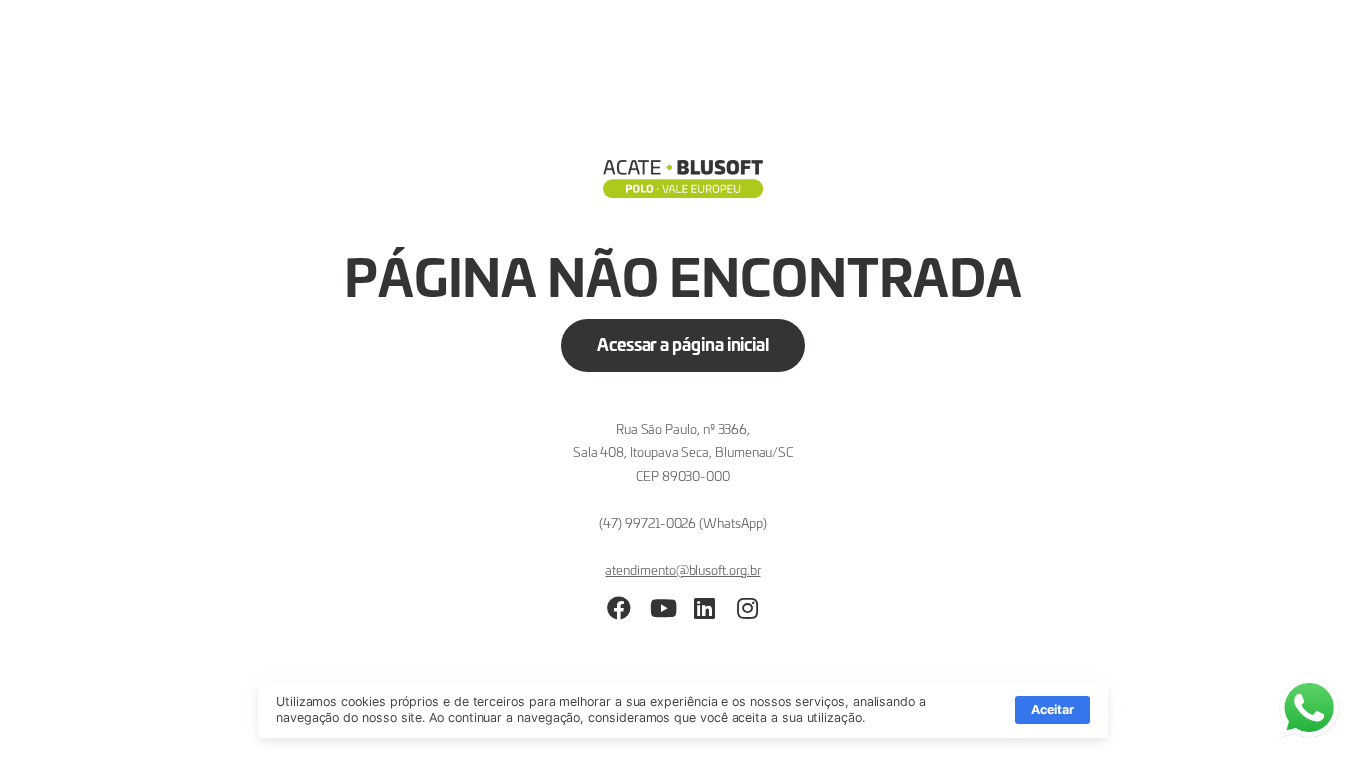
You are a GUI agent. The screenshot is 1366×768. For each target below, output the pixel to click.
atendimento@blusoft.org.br (682, 569)
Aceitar (1052, 709)
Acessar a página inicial (683, 343)
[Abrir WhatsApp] (1316, 717)
